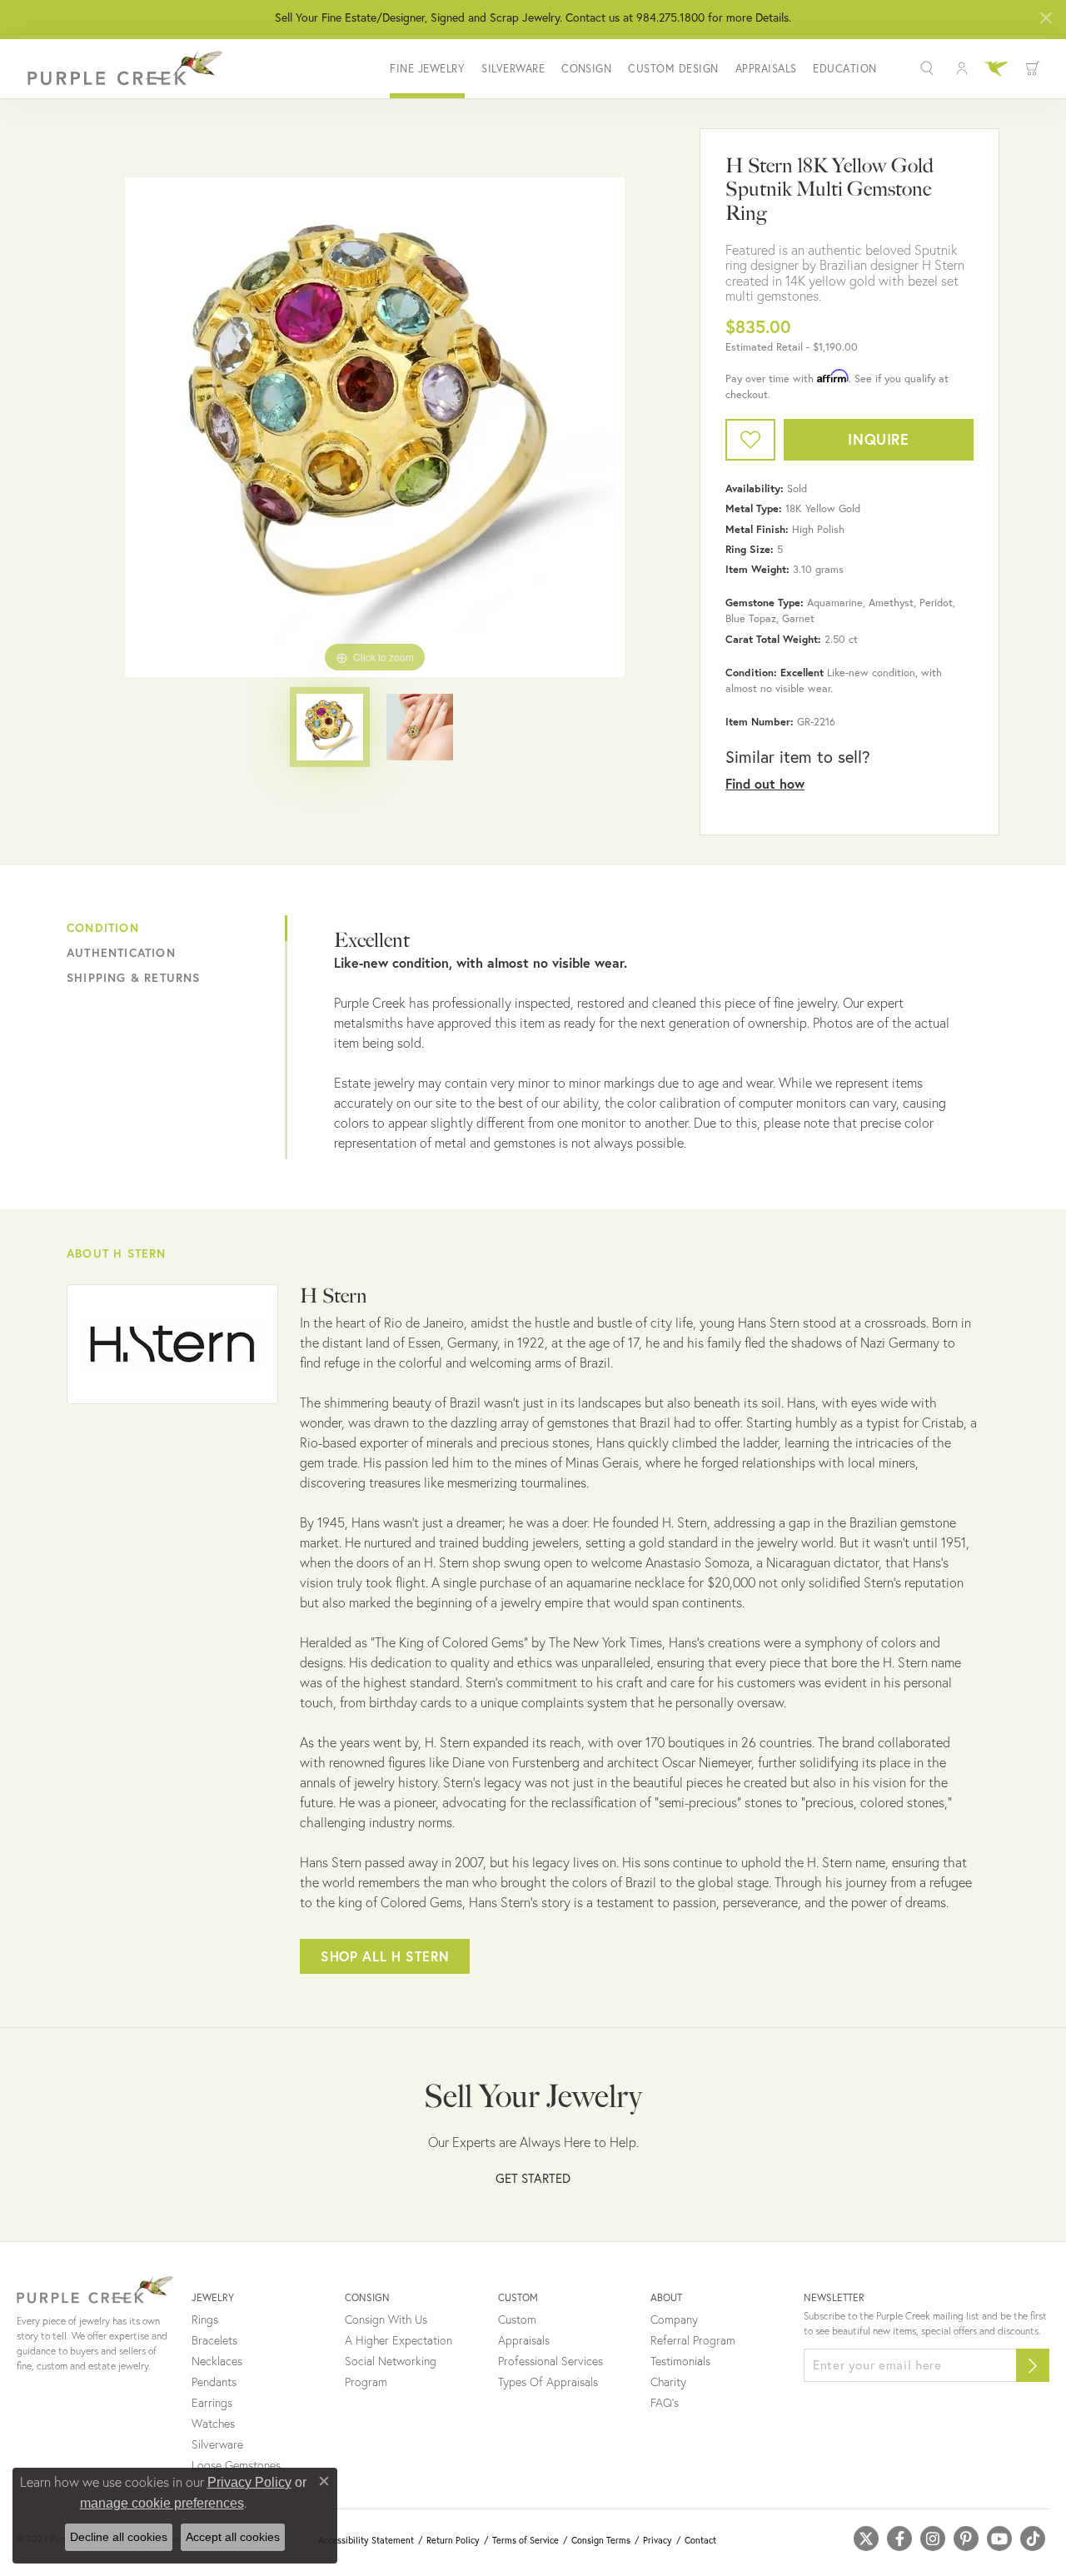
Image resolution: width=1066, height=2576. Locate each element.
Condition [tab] (103, 928)
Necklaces (217, 2361)
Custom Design (673, 69)
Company (674, 2319)
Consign (586, 69)
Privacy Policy (249, 2482)
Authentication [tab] (121, 953)
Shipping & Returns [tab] (134, 978)
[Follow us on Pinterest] (966, 2539)
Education (844, 69)
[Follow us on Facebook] (899, 2539)
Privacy (658, 2540)
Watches (213, 2424)
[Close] (1046, 18)
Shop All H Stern (385, 1956)
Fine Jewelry (427, 69)
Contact (700, 2540)
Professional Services (550, 2361)
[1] (1033, 2365)
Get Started (533, 2178)
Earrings (212, 2403)
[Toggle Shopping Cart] (1033, 68)
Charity (668, 2382)
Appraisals (766, 69)
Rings (205, 2319)
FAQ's (665, 2403)
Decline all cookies (119, 2537)
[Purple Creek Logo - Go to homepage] (121, 68)
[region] (375, 427)
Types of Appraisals (548, 2382)
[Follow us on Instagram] (933, 2539)
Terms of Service (526, 2540)
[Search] (929, 68)
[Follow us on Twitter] (866, 2539)
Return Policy (453, 2540)
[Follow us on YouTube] (999, 2539)
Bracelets (214, 2340)
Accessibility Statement (366, 2540)
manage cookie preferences (162, 2503)
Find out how (765, 783)
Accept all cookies (233, 2537)
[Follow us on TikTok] (1033, 2539)
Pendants (214, 2382)
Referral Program (693, 2340)
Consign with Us (386, 2319)
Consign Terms (601, 2540)
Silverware (513, 69)
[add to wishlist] (750, 440)
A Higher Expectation (399, 2340)
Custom (517, 2319)
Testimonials (680, 2361)
